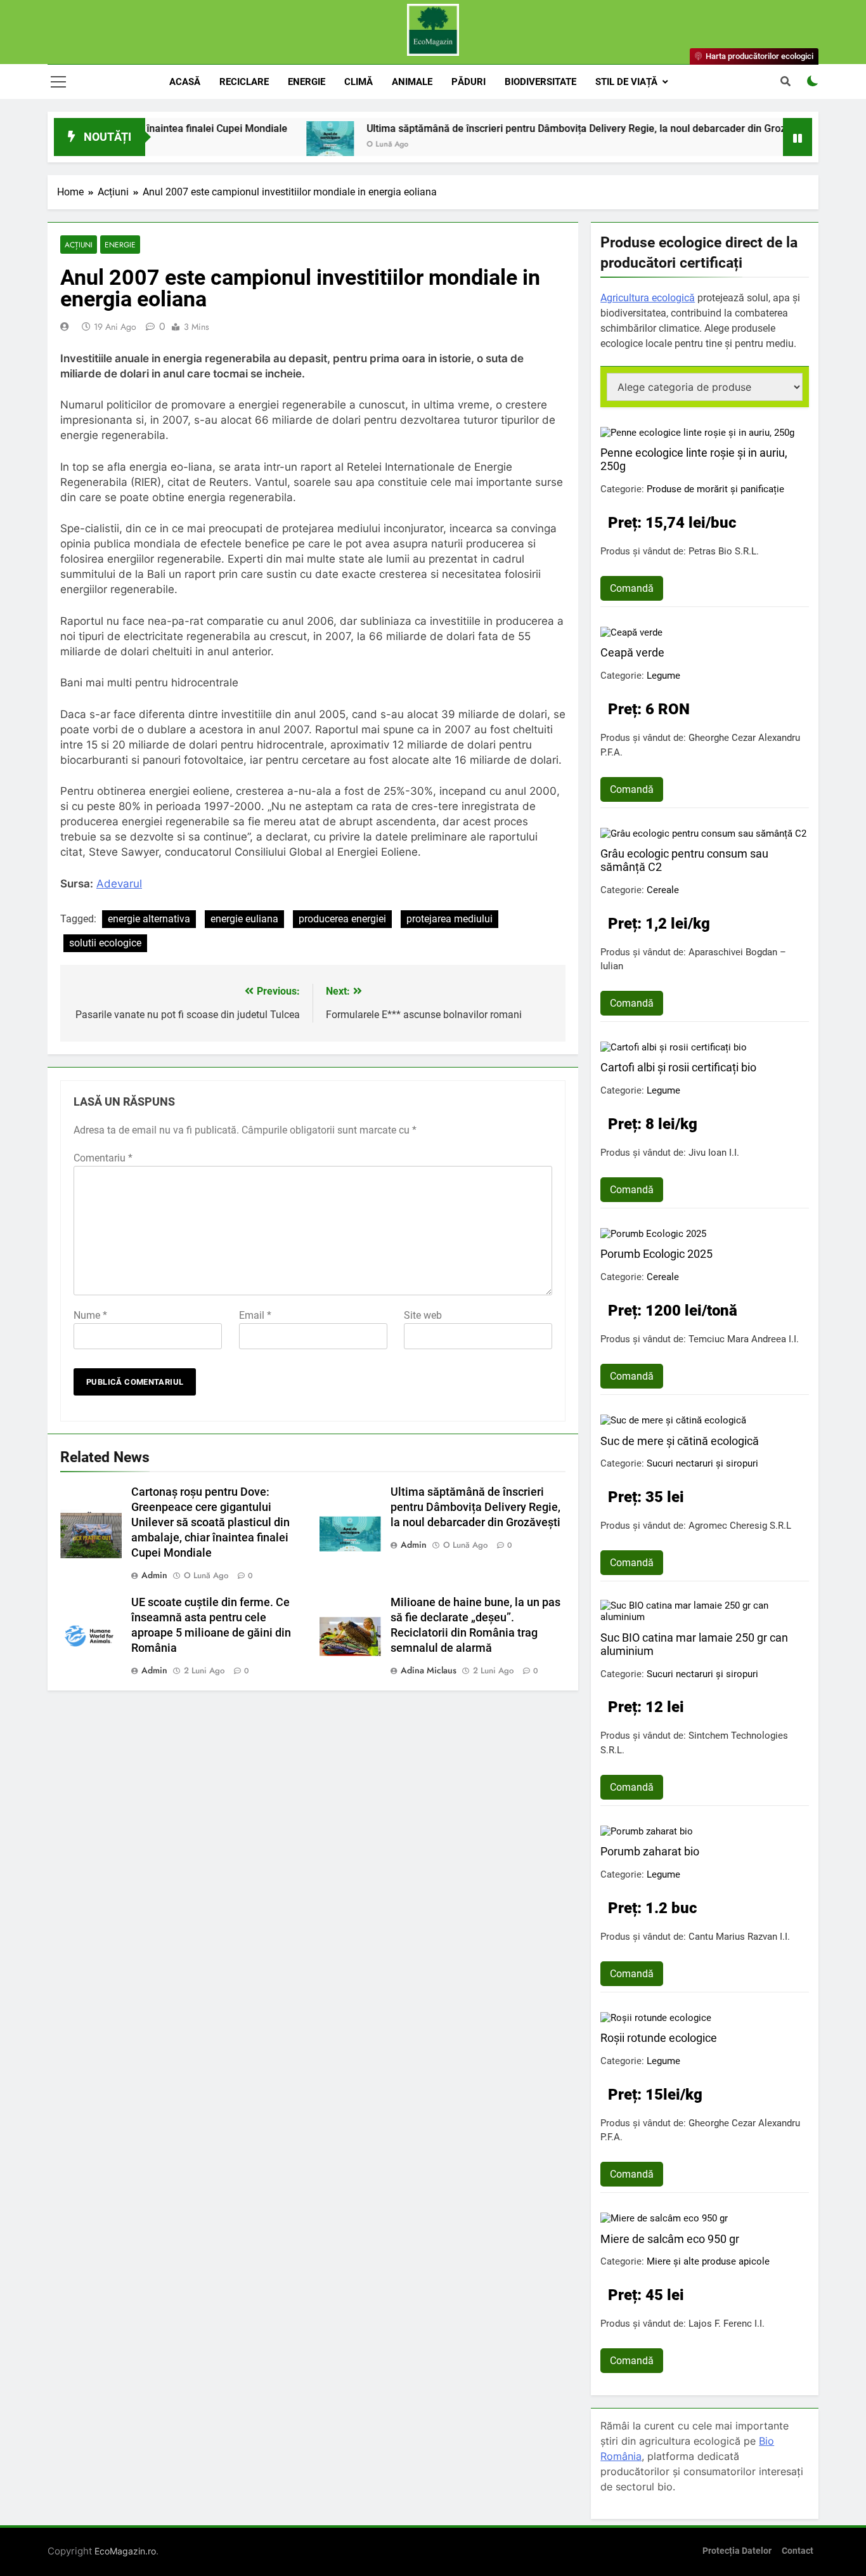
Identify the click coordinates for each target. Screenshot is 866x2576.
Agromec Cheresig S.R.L (740, 1526)
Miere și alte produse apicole (708, 2261)
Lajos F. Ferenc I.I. (727, 2324)
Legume (663, 676)
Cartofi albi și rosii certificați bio (678, 1067)
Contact (798, 2551)
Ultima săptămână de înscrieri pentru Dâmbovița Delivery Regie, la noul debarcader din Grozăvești (533, 128)
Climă (359, 82)
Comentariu (103, 1158)
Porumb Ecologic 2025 (656, 1254)
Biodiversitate (540, 82)
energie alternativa (149, 919)
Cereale (663, 890)
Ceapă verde (632, 652)
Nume (90, 1315)
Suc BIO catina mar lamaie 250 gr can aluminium (694, 1644)
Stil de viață (626, 82)
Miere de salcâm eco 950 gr (670, 2239)
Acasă (185, 82)
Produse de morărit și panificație (715, 489)
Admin (154, 1575)
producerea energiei (342, 919)
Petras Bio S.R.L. (724, 551)
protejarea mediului (449, 919)
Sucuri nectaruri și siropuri (702, 1463)
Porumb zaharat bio (650, 1851)
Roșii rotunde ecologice (659, 2038)
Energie (307, 82)
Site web (423, 1315)
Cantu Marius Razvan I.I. (739, 1937)
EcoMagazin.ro (125, 2551)
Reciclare (244, 82)
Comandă (632, 588)
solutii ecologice (105, 943)
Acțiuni (79, 245)
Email (255, 1315)
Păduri (469, 82)
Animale (412, 82)
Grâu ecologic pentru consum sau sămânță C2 (684, 860)
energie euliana (244, 919)
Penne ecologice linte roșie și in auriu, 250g (694, 459)
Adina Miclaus (429, 1670)
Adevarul (119, 884)
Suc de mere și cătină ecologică (680, 1441)
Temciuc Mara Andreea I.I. (744, 1339)
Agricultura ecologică (648, 298)
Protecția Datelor (737, 2551)
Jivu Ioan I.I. (714, 1153)
